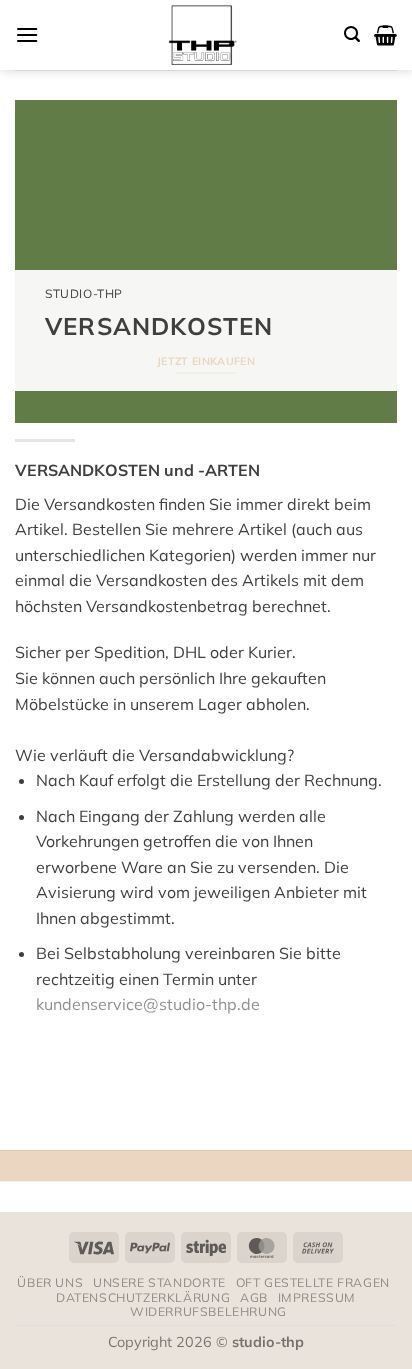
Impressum (317, 1297)
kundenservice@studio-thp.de (148, 1004)
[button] (27, 34)
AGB (254, 1297)
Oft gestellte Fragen (313, 1282)
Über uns (50, 1282)
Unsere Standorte (159, 1282)
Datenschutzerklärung (143, 1297)
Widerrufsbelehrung (208, 1311)
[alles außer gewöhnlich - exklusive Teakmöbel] (200, 35)
